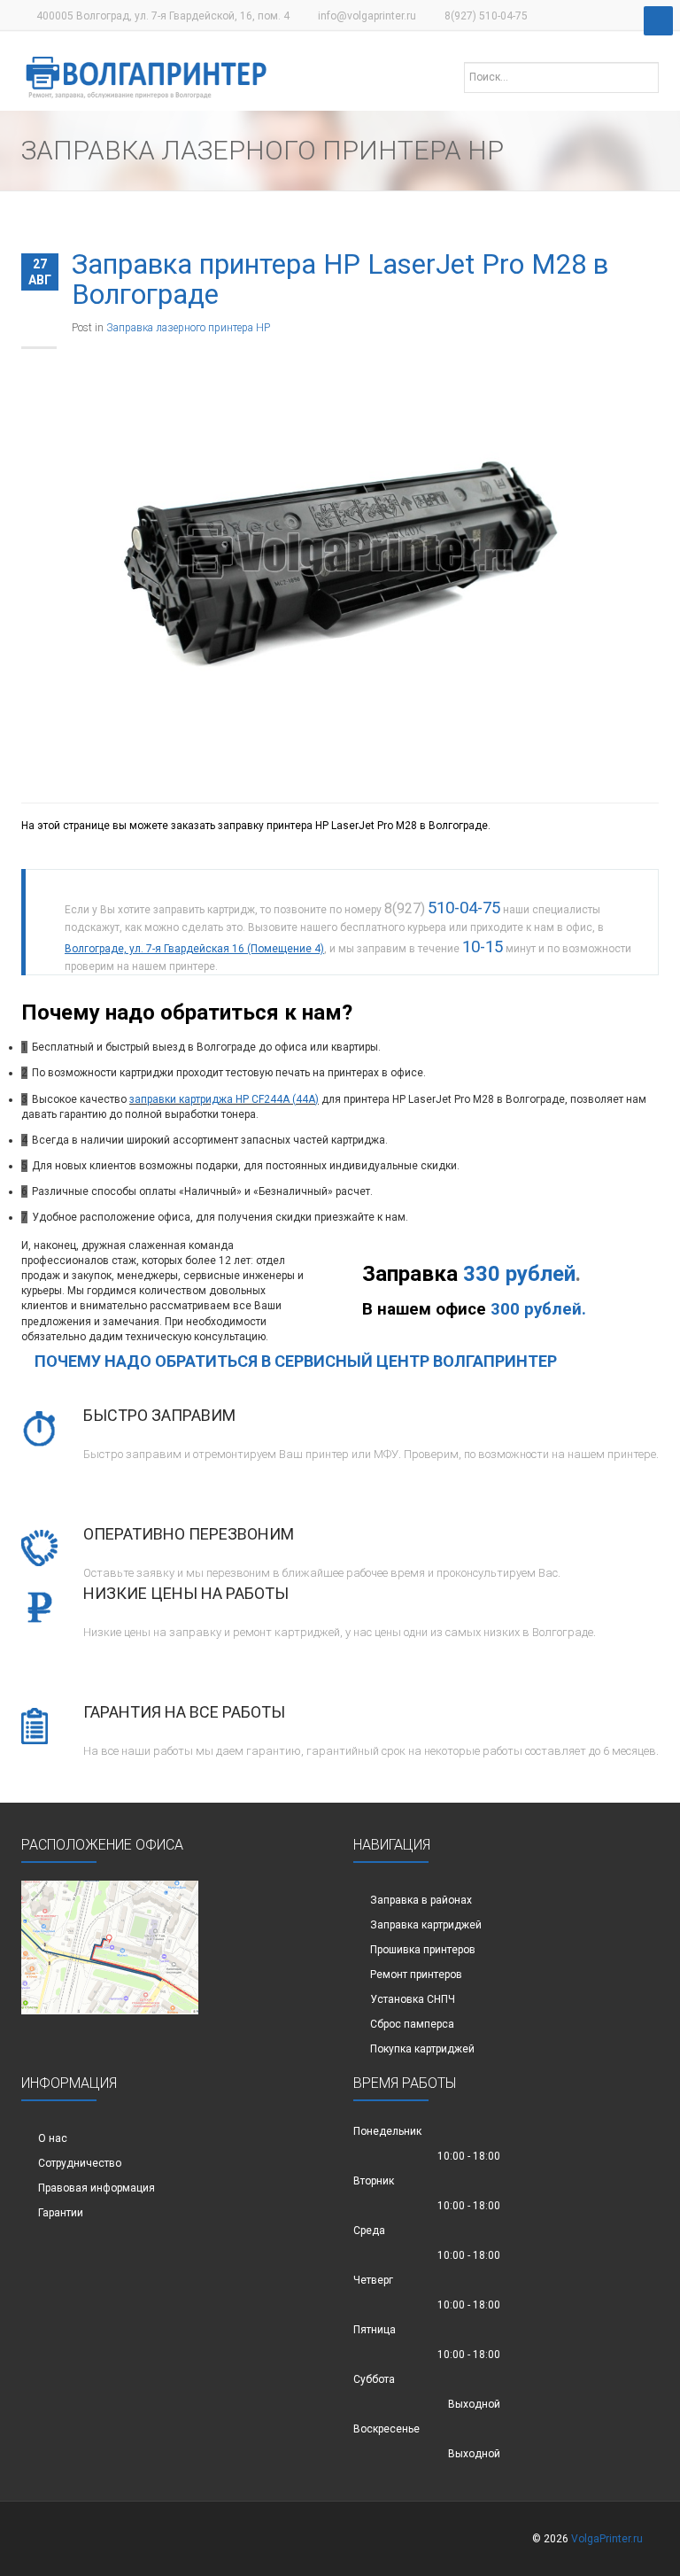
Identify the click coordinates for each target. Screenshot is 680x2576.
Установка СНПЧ (413, 1999)
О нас (53, 2138)
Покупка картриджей (422, 2049)
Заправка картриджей (426, 1925)
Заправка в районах (421, 1900)
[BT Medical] (147, 68)
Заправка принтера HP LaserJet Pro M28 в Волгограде (340, 279)
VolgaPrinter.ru (607, 2539)
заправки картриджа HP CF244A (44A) (224, 1099)
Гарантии (61, 2213)
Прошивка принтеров (423, 1950)
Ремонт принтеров (416, 1975)
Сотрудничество (80, 2163)
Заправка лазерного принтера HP (188, 328)
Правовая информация (97, 2188)
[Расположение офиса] (110, 1947)
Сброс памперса (412, 2024)
